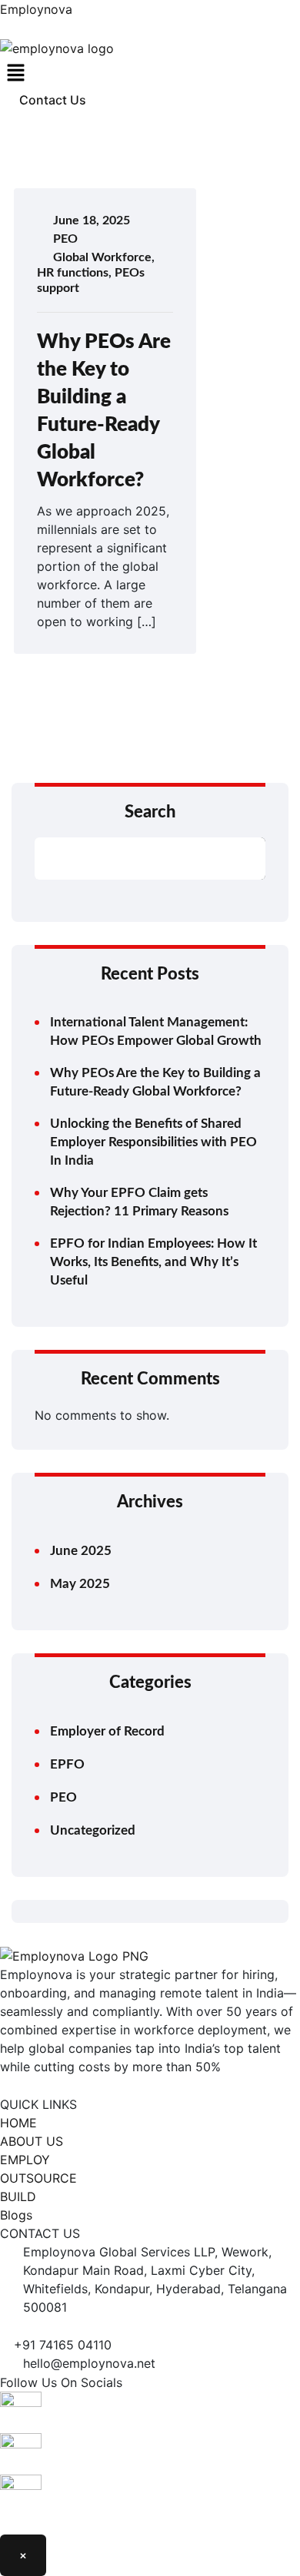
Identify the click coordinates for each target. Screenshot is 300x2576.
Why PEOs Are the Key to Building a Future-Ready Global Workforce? (155, 1082)
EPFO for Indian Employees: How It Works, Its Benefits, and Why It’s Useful (153, 1262)
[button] (150, 74)
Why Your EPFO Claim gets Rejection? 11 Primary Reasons (139, 1202)
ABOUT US (32, 2141)
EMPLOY (25, 2160)
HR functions (73, 273)
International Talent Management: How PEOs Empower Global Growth (156, 1031)
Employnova (36, 9)
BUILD (18, 2196)
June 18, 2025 (92, 220)
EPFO (67, 1764)
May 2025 (80, 1584)
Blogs (16, 2215)
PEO (65, 239)
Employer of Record (107, 1731)
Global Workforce (102, 257)
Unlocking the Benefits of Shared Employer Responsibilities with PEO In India (153, 1142)
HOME (18, 2123)
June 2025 (81, 1551)
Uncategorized (93, 1830)
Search (150, 812)
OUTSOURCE (38, 2178)
